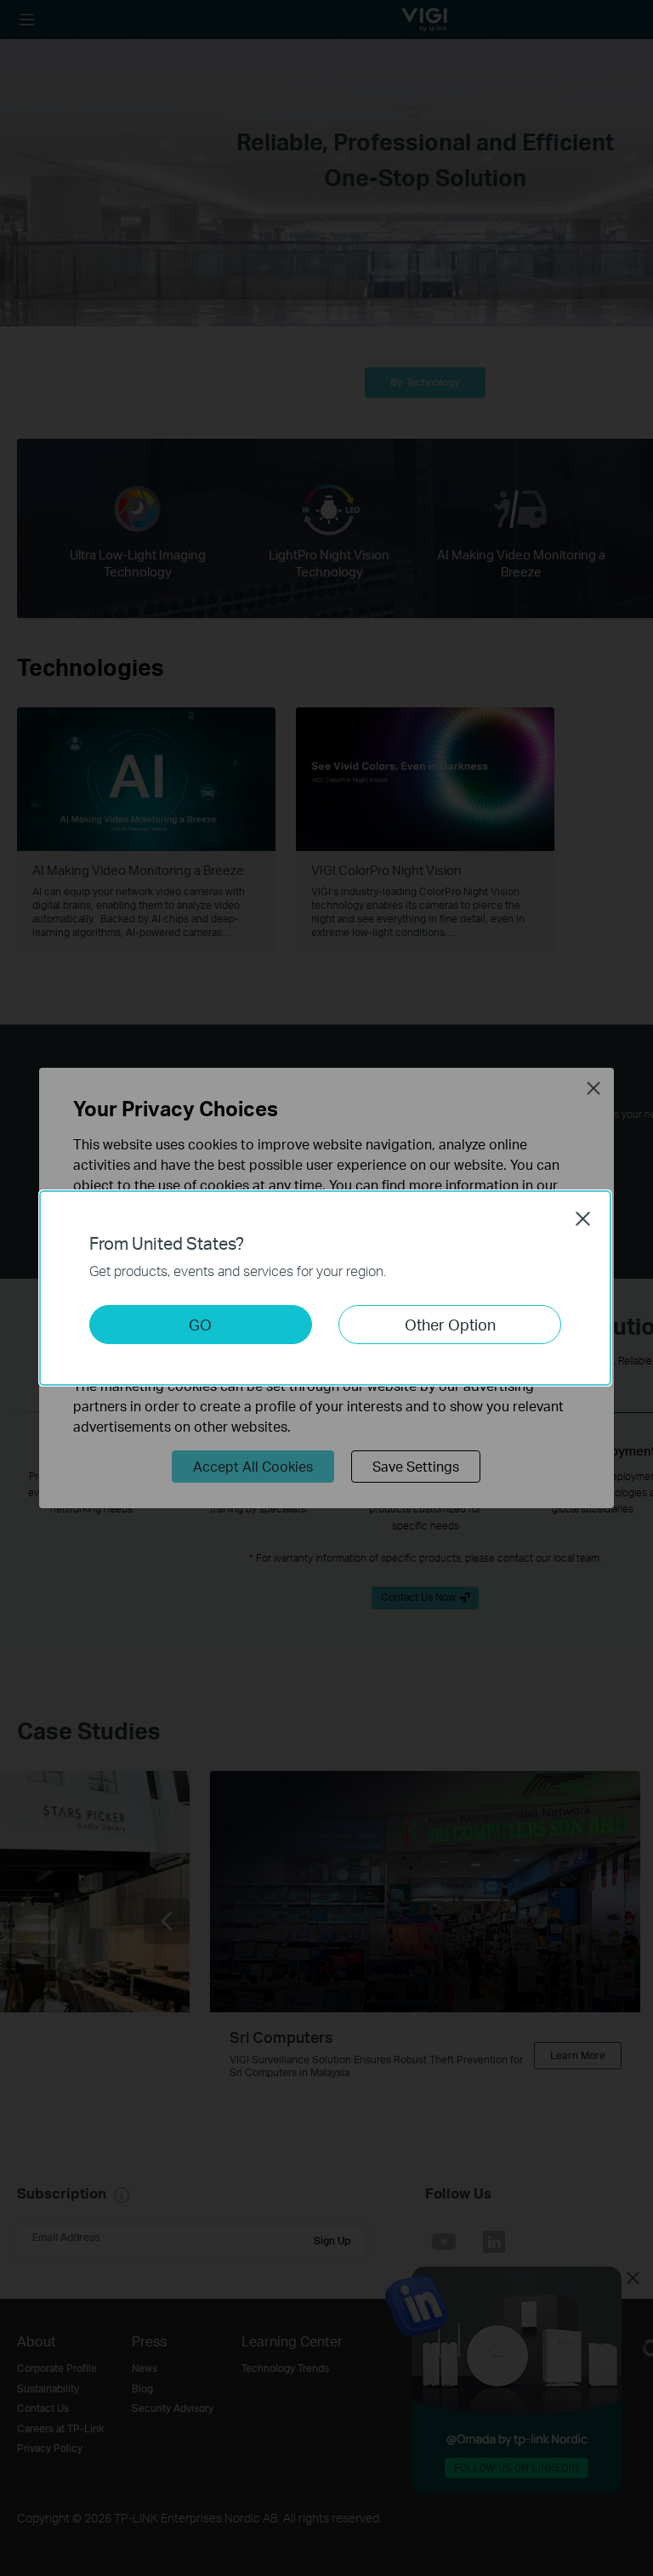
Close (583, 1218)
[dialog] (326, 1288)
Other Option (450, 1324)
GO (200, 1324)
